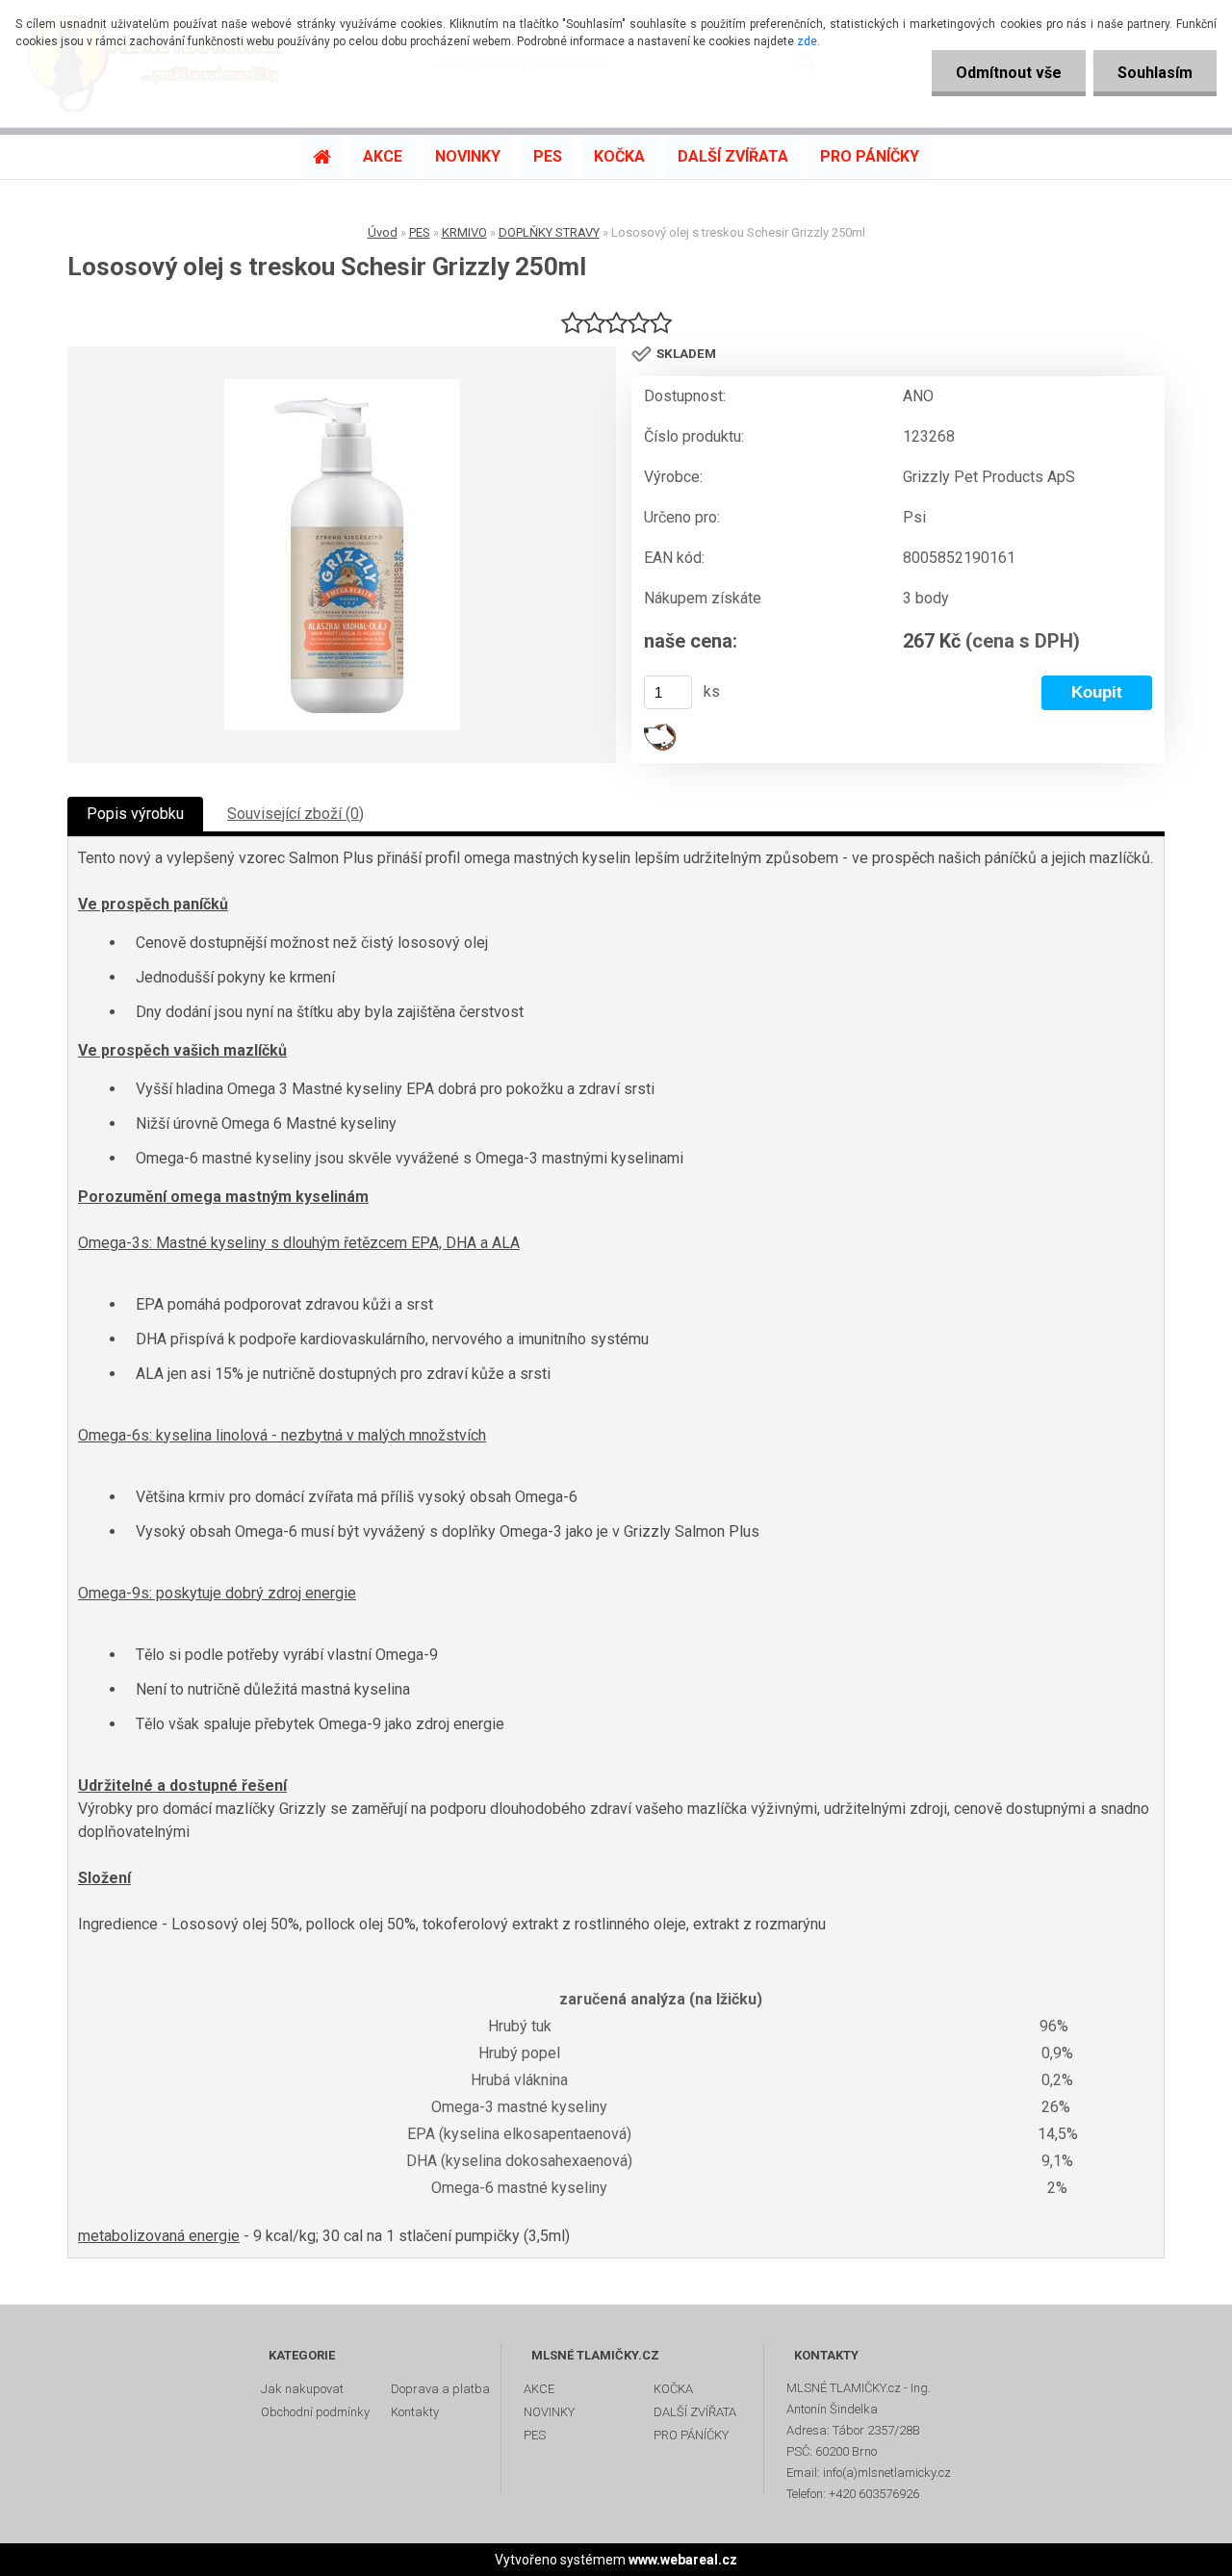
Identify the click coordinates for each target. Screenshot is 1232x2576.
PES (420, 232)
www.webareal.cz (683, 2560)
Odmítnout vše (1009, 73)
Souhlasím (1155, 73)
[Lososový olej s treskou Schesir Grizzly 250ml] (342, 555)
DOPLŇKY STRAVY (549, 232)
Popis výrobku (135, 814)
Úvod (383, 232)
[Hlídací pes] (660, 731)
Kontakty (415, 2412)
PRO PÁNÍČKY (691, 2435)
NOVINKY (549, 2412)
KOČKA (673, 2389)
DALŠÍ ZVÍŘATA (695, 2412)
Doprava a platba (440, 2389)
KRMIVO (464, 232)
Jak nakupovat (302, 2389)
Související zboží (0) (295, 814)
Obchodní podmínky (315, 2412)
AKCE (539, 2389)
